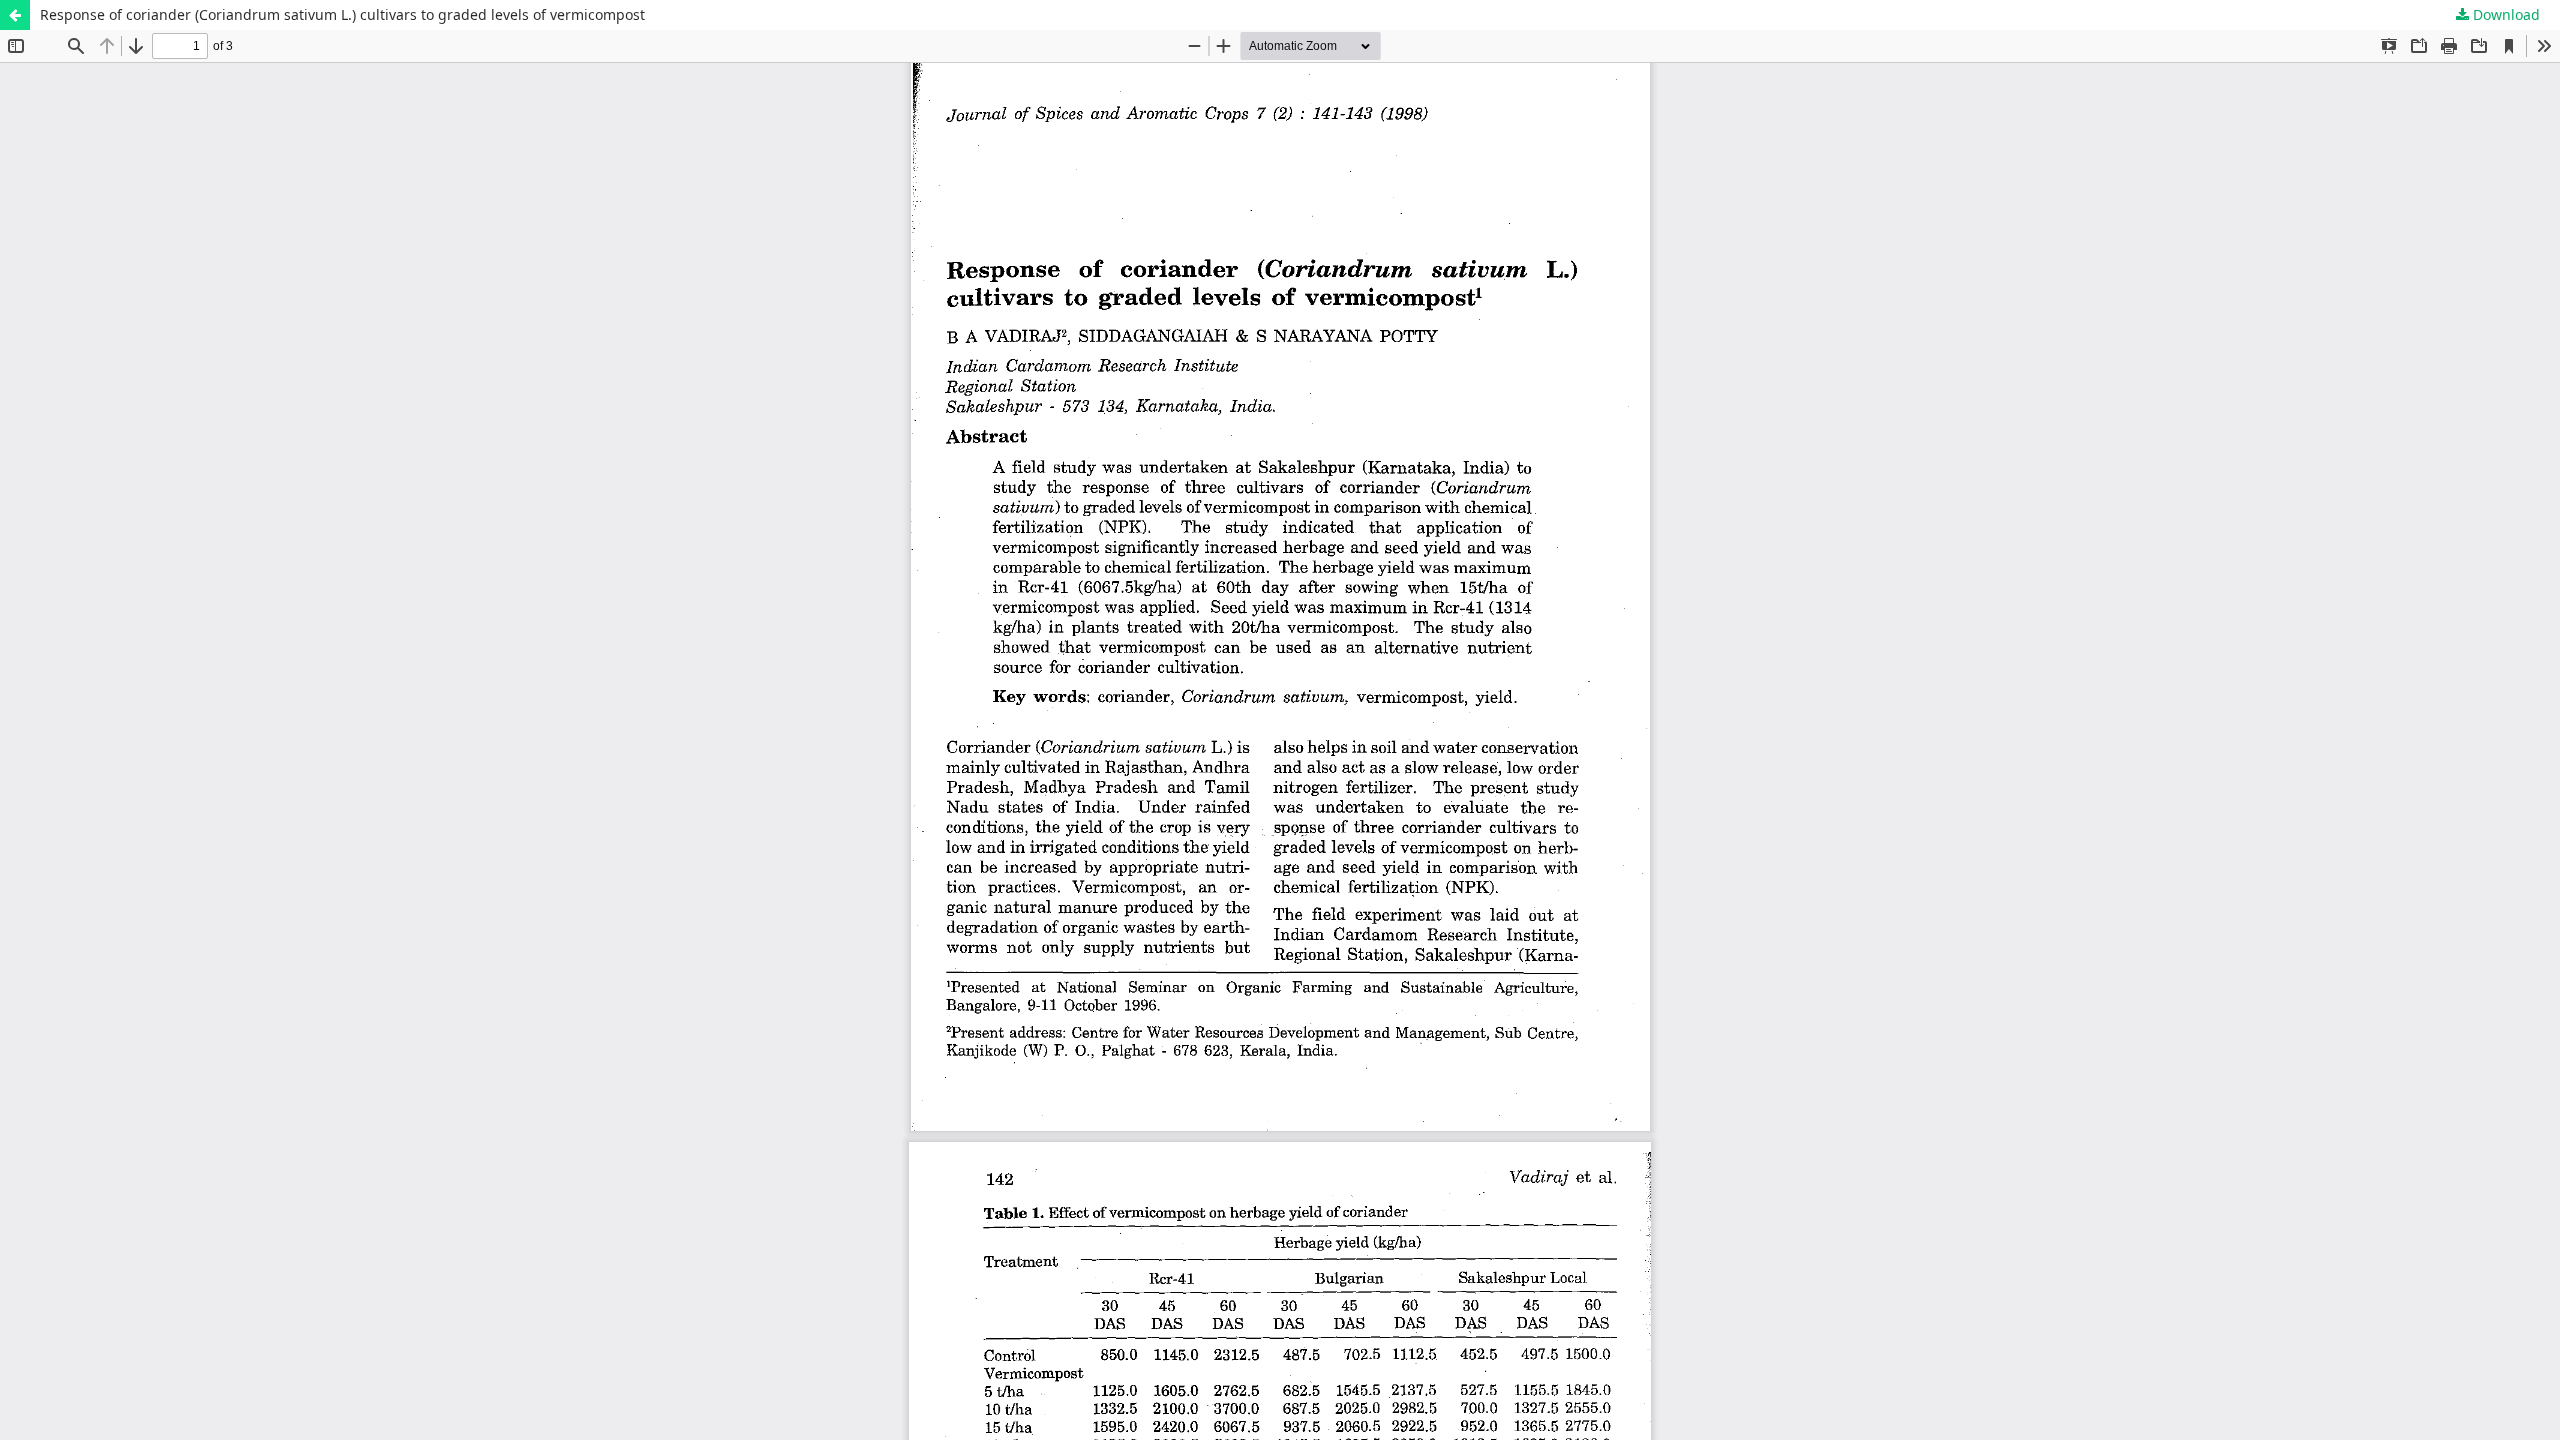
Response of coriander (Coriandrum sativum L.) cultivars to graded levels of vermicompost (342, 14)
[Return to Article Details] (15, 15)
